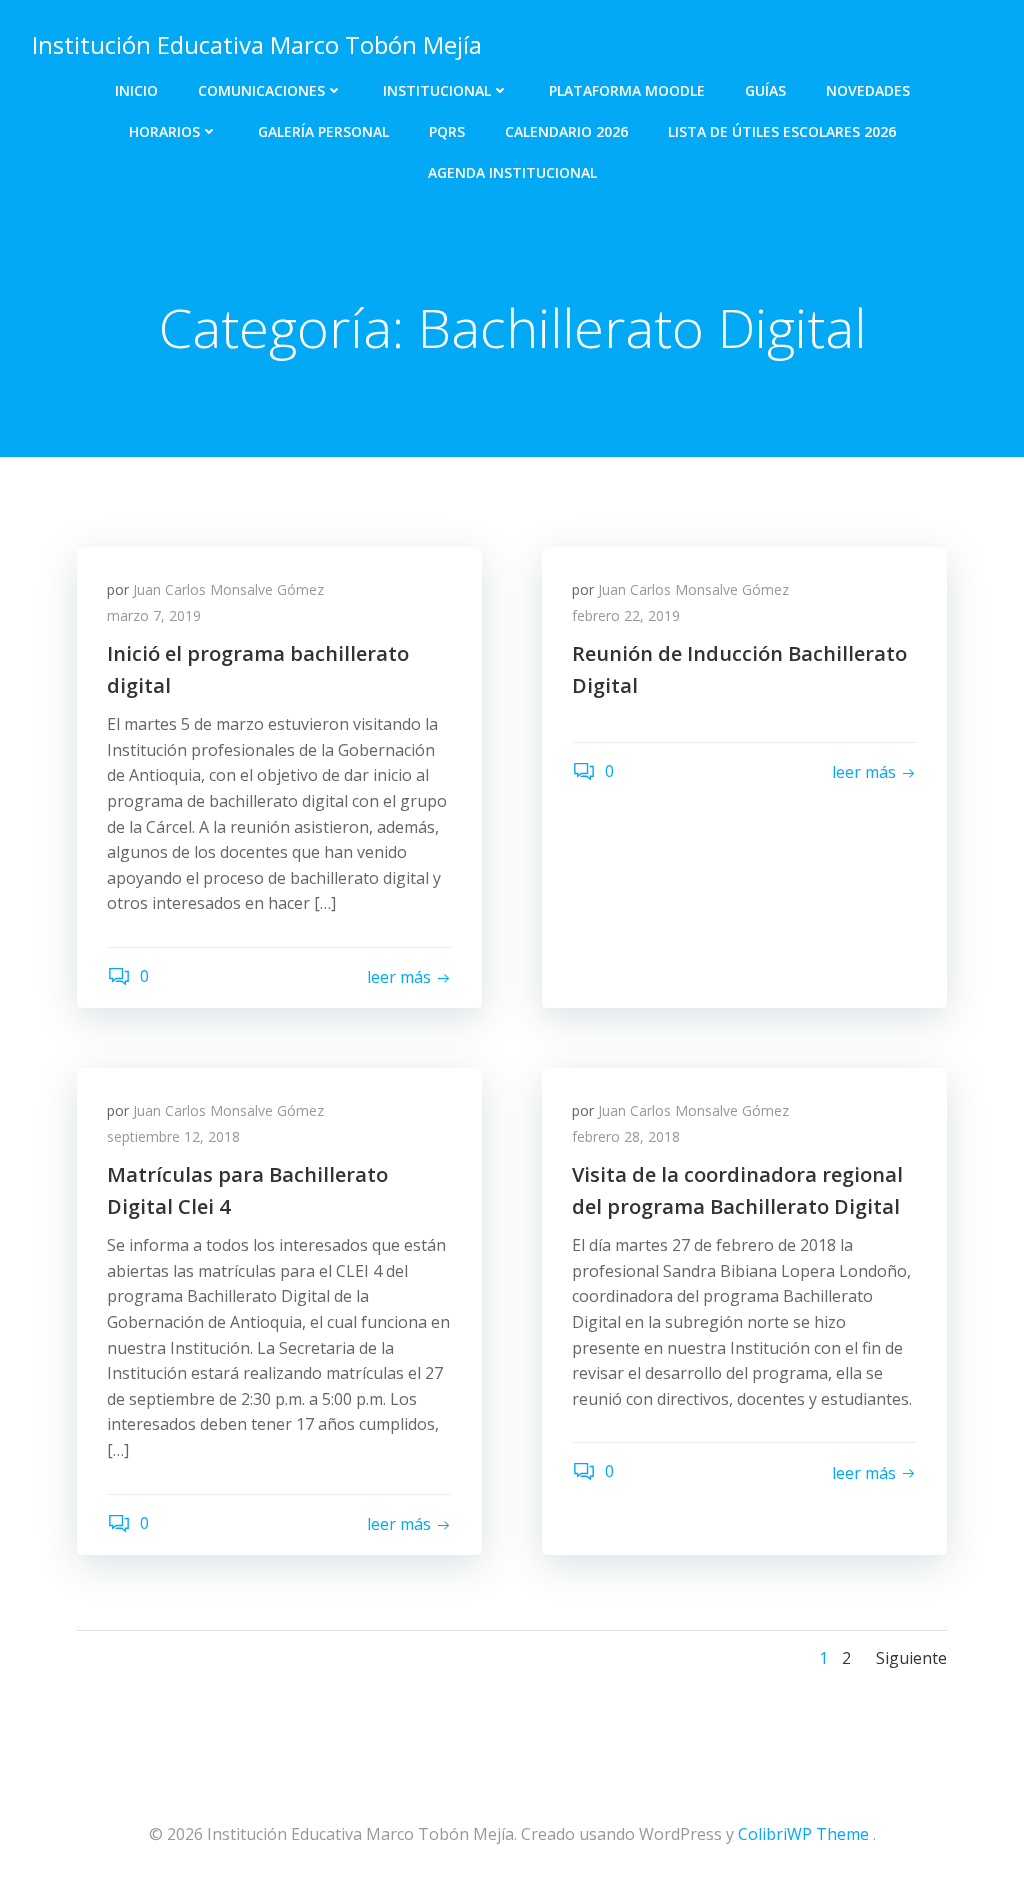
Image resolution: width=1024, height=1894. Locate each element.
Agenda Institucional (512, 172)
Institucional (437, 90)
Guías (765, 90)
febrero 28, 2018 (626, 1136)
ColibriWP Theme (803, 1834)
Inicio (136, 90)
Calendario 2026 (566, 131)
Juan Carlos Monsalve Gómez (228, 589)
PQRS (447, 131)
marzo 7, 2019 (154, 615)
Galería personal (323, 131)
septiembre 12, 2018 (173, 1136)
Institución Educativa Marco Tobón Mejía (257, 44)
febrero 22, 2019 (626, 615)
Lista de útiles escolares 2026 (782, 131)
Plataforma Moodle (627, 90)
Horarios (164, 131)
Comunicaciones (261, 90)
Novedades (868, 90)
